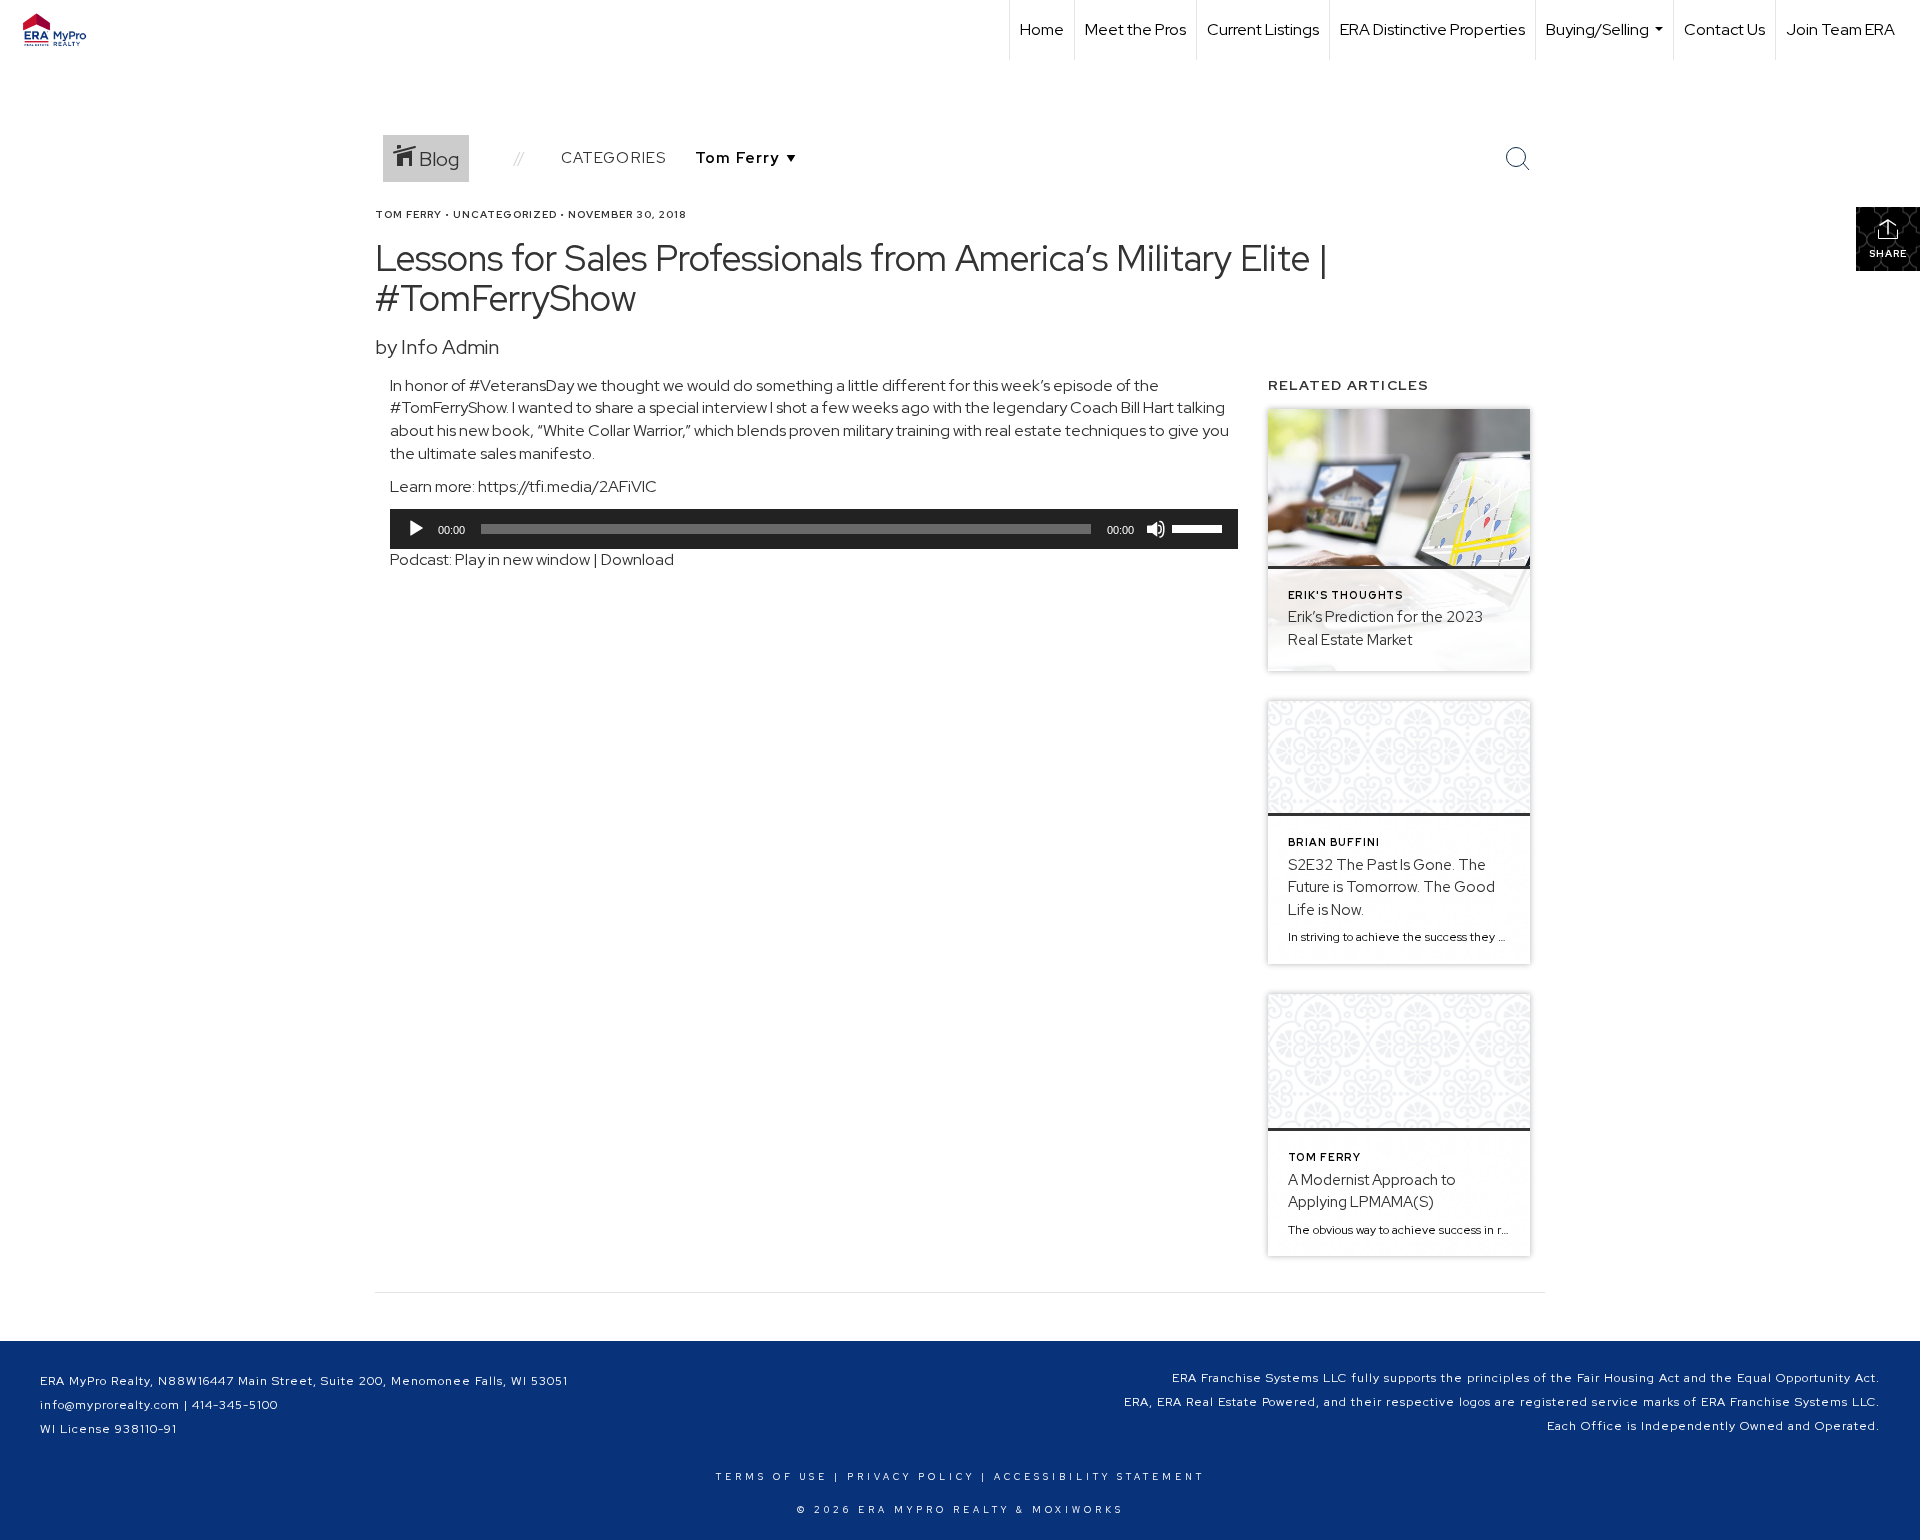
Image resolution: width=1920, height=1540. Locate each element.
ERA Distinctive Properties (1432, 29)
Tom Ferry (408, 214)
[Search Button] (1518, 159)
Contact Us (1724, 29)
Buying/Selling (1607, 39)
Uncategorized (505, 214)
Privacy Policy (911, 1477)
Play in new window (522, 559)
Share (1888, 253)
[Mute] (1156, 529)
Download (637, 559)
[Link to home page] (64, 30)
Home (1042, 29)
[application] (814, 529)
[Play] (416, 529)
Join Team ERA (1840, 29)
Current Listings (1263, 29)
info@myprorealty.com (110, 1405)
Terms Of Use (772, 1477)
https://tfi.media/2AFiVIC (567, 486)
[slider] (1200, 527)
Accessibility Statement (1099, 1477)
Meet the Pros (1135, 29)
